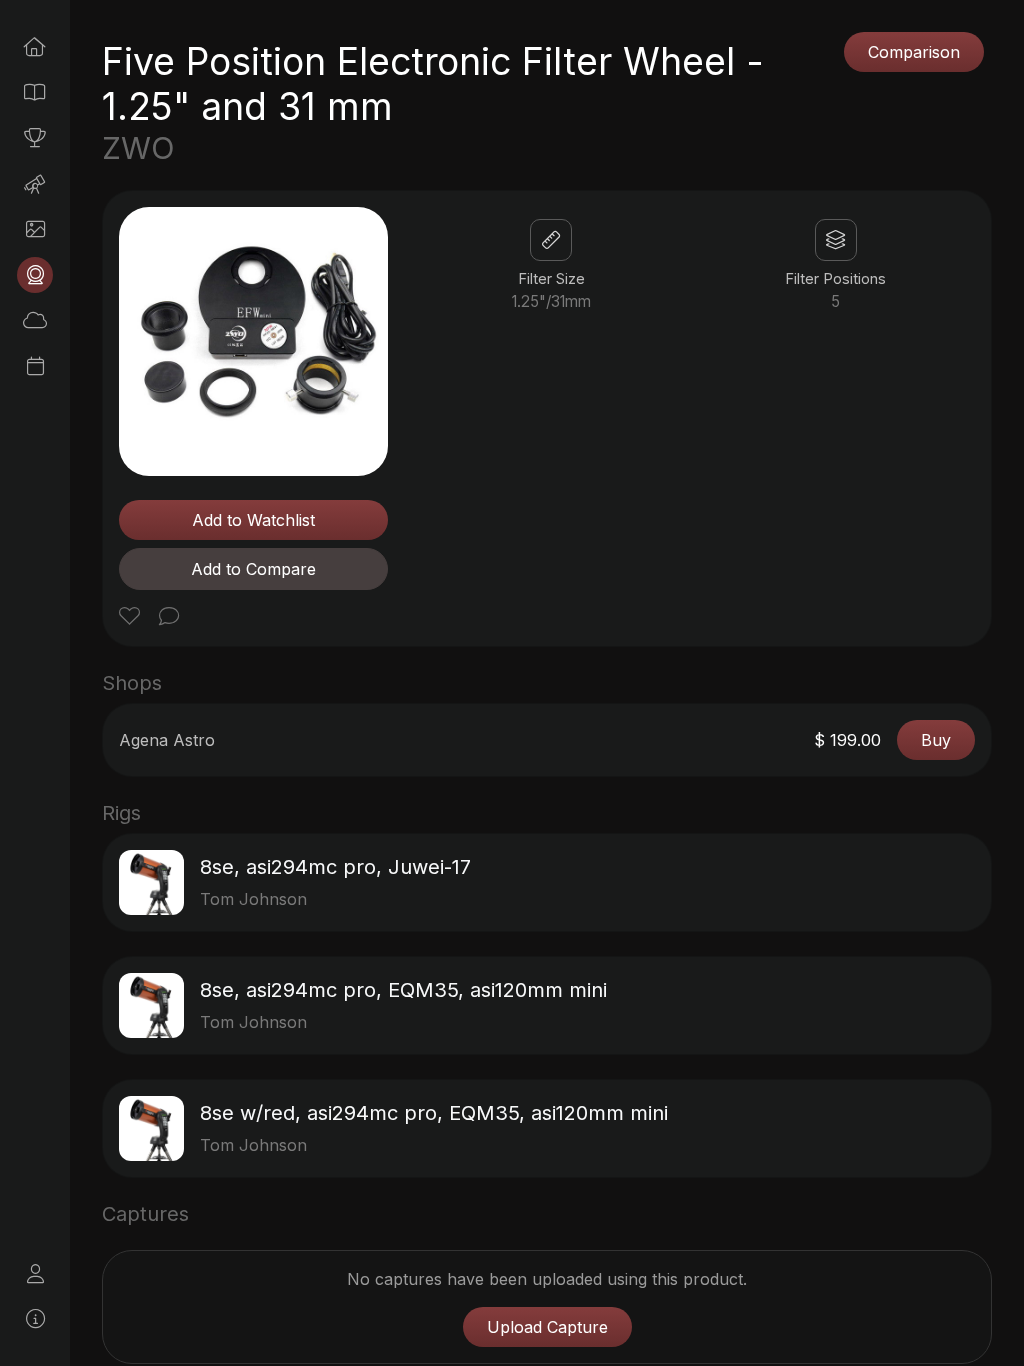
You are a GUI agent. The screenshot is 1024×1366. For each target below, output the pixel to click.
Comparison (914, 52)
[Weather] (35, 320)
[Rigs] (35, 184)
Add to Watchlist (253, 520)
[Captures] (35, 229)
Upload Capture (547, 1327)
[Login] (35, 1274)
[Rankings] (35, 138)
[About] (35, 1319)
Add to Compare (253, 569)
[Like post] (132, 618)
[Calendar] (35, 366)
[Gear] (35, 275)
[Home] (35, 47)
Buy (936, 740)
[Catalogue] (35, 92)
